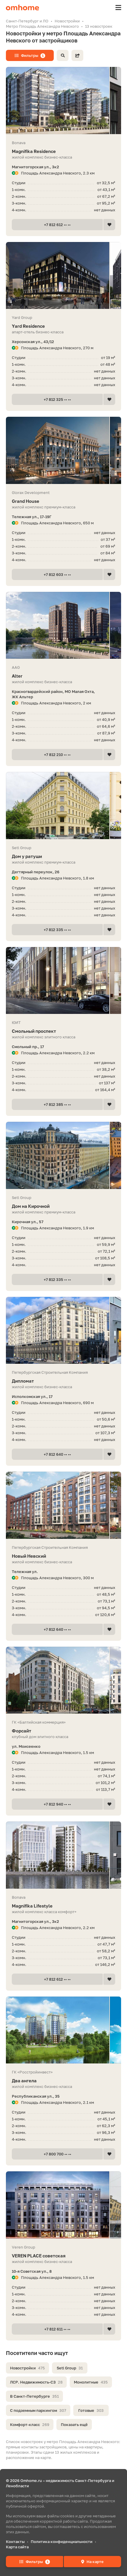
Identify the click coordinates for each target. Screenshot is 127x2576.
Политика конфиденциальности (62, 2542)
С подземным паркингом (38, 2410)
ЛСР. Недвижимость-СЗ (36, 2382)
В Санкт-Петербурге (34, 2396)
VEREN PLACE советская (39, 2256)
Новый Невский (29, 1556)
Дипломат (23, 1381)
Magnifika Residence (34, 151)
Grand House (26, 501)
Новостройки (27, 2368)
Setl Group (70, 2368)
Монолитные (91, 2382)
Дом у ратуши (27, 856)
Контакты (15, 2542)
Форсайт (22, 1731)
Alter (17, 676)
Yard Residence (28, 326)
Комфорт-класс (30, 2425)
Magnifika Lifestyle (32, 1906)
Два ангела (24, 2081)
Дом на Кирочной (31, 1206)
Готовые (91, 2410)
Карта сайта (17, 2547)
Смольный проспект (34, 1031)
